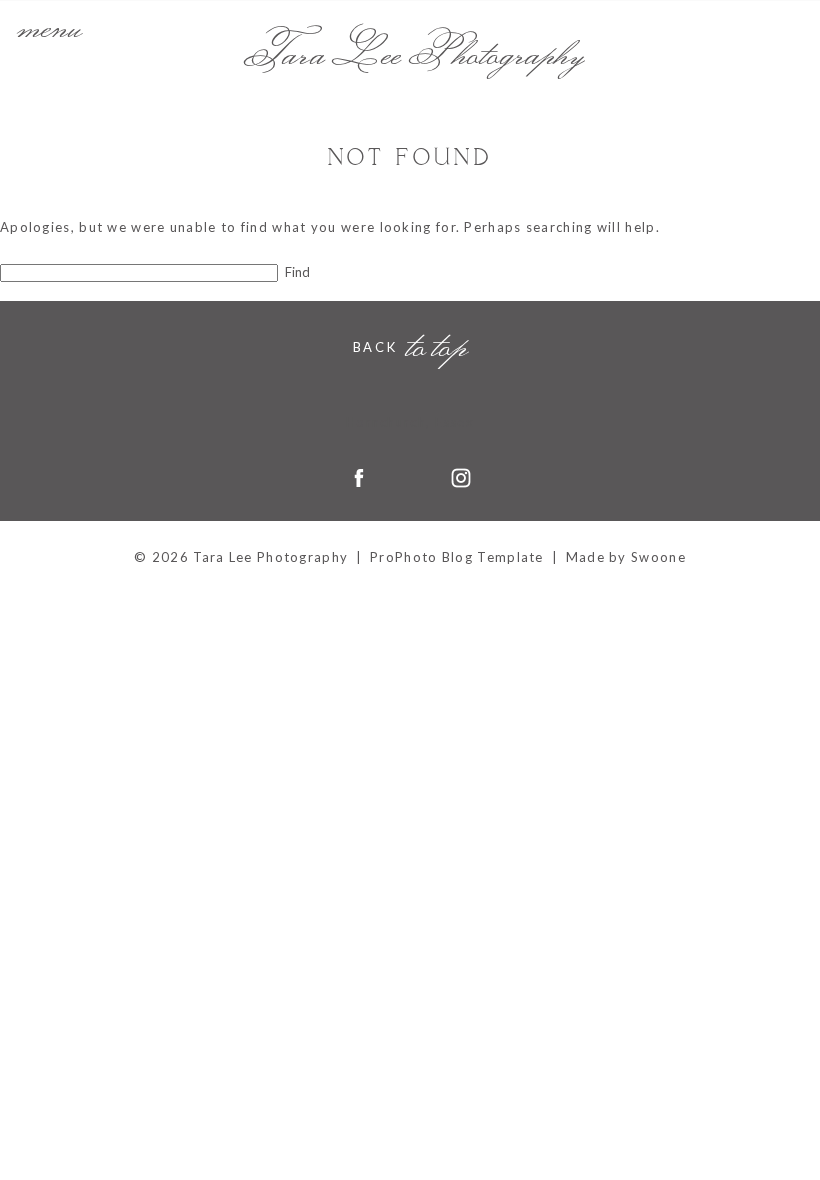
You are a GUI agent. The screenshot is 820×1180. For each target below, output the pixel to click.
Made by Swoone (626, 557)
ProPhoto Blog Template (457, 557)
